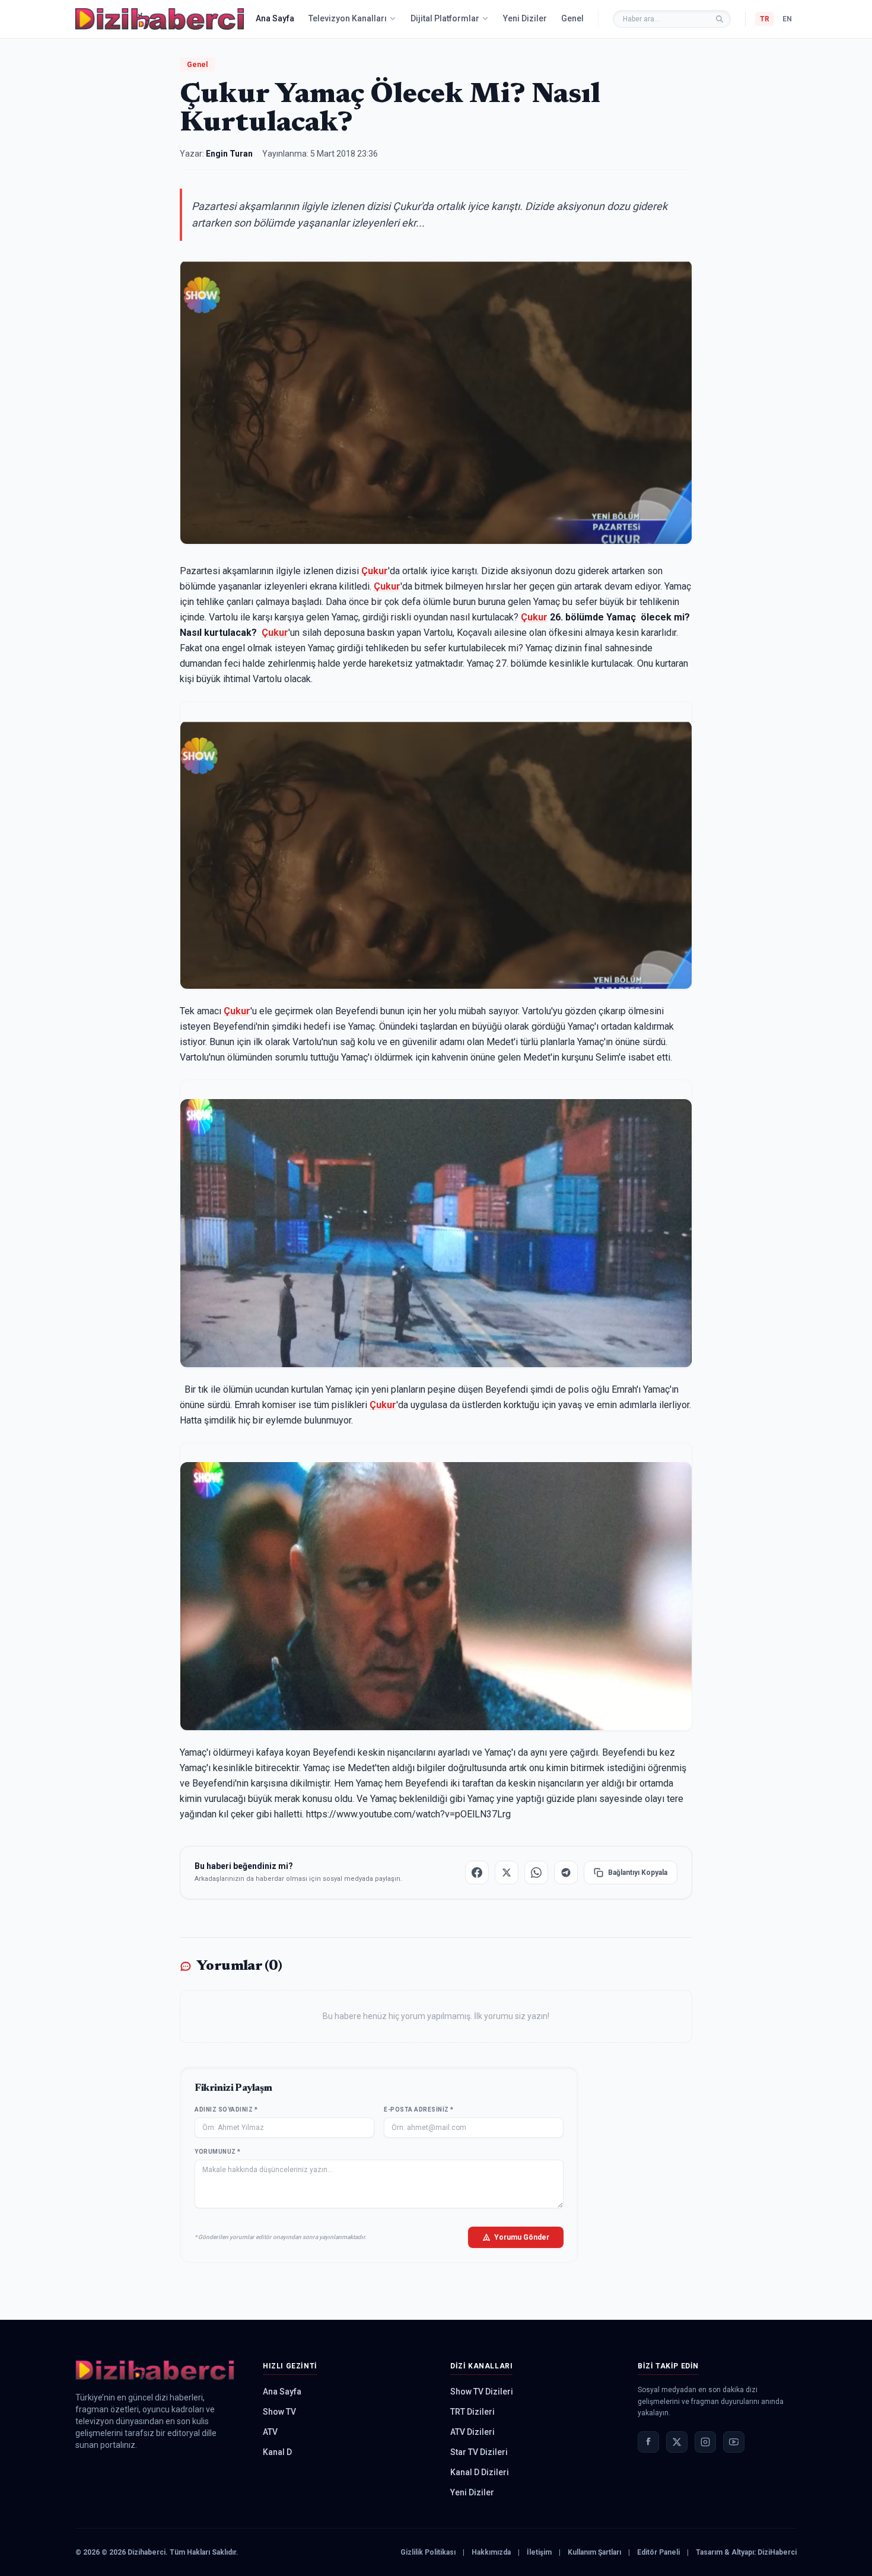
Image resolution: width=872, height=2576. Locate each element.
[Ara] (720, 19)
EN (787, 19)
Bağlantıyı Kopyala (638, 1873)
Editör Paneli (658, 2552)
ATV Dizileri (472, 2432)
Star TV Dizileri (479, 2452)
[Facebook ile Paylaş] (477, 1873)
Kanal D (277, 2452)
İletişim (539, 2552)
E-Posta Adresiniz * (419, 2109)
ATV (270, 2432)
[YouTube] (734, 2442)
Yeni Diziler (525, 18)
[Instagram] (705, 2442)
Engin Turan (229, 154)
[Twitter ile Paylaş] (507, 1873)
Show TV (279, 2412)
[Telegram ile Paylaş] (566, 1873)
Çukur (375, 571)
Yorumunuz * (218, 2152)
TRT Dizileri (472, 2412)
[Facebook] (648, 2442)
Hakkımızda (491, 2552)
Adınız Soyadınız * (226, 2109)
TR (765, 19)
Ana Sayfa (275, 18)
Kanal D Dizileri (480, 2472)
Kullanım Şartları (594, 2552)
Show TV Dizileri (482, 2392)
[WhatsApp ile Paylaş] (536, 1873)
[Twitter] (677, 2442)
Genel (572, 18)
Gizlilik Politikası (428, 2552)
